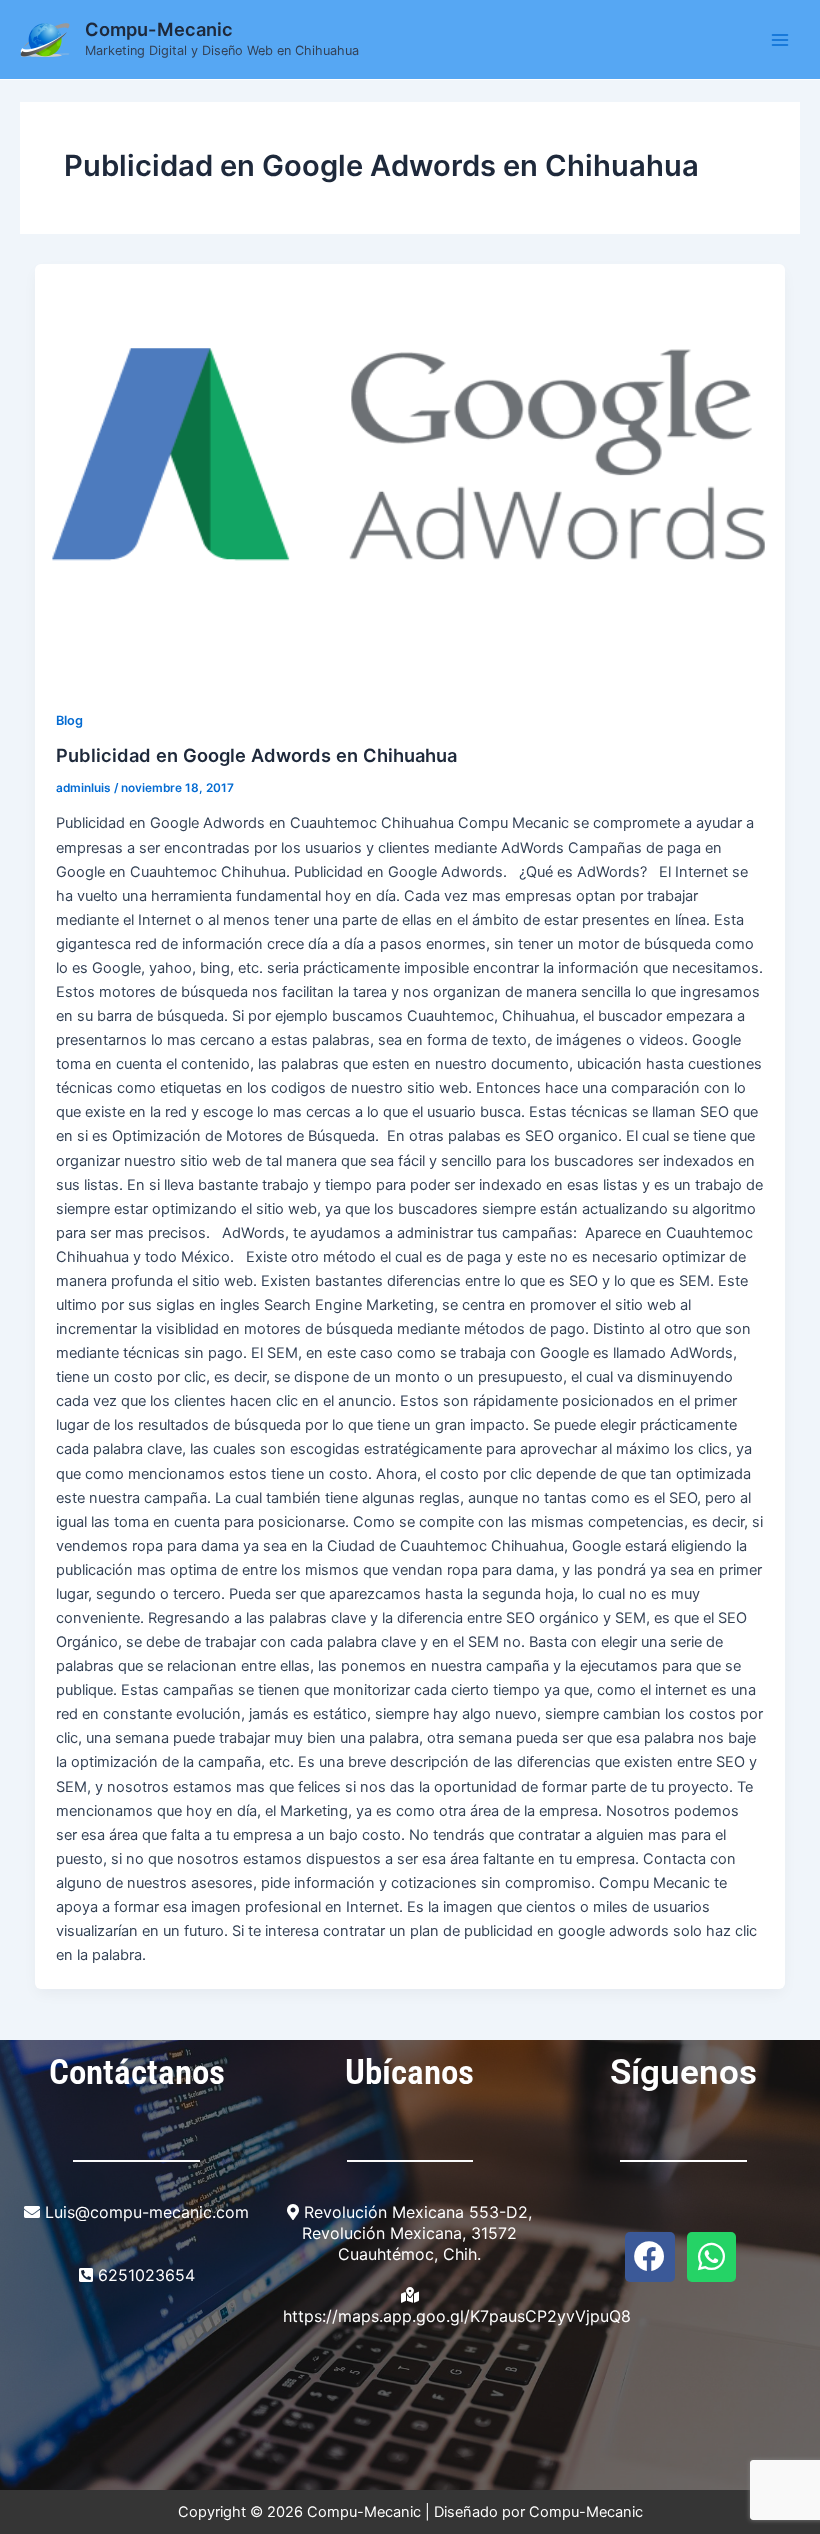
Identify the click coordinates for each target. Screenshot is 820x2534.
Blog (69, 720)
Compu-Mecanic (159, 29)
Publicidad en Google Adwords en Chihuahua (256, 755)
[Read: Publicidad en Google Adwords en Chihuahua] (410, 475)
